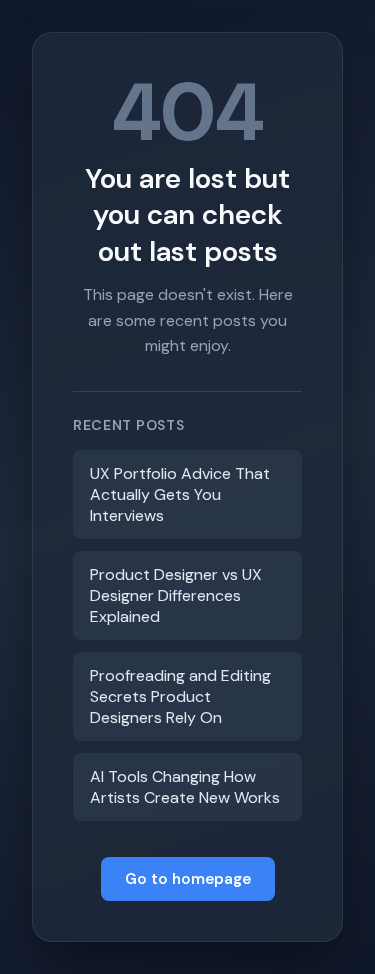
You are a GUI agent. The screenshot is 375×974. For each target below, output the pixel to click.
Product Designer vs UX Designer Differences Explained (176, 595)
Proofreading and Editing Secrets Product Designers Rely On (180, 696)
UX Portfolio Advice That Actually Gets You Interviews (180, 494)
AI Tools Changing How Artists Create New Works (185, 787)
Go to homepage (188, 879)
